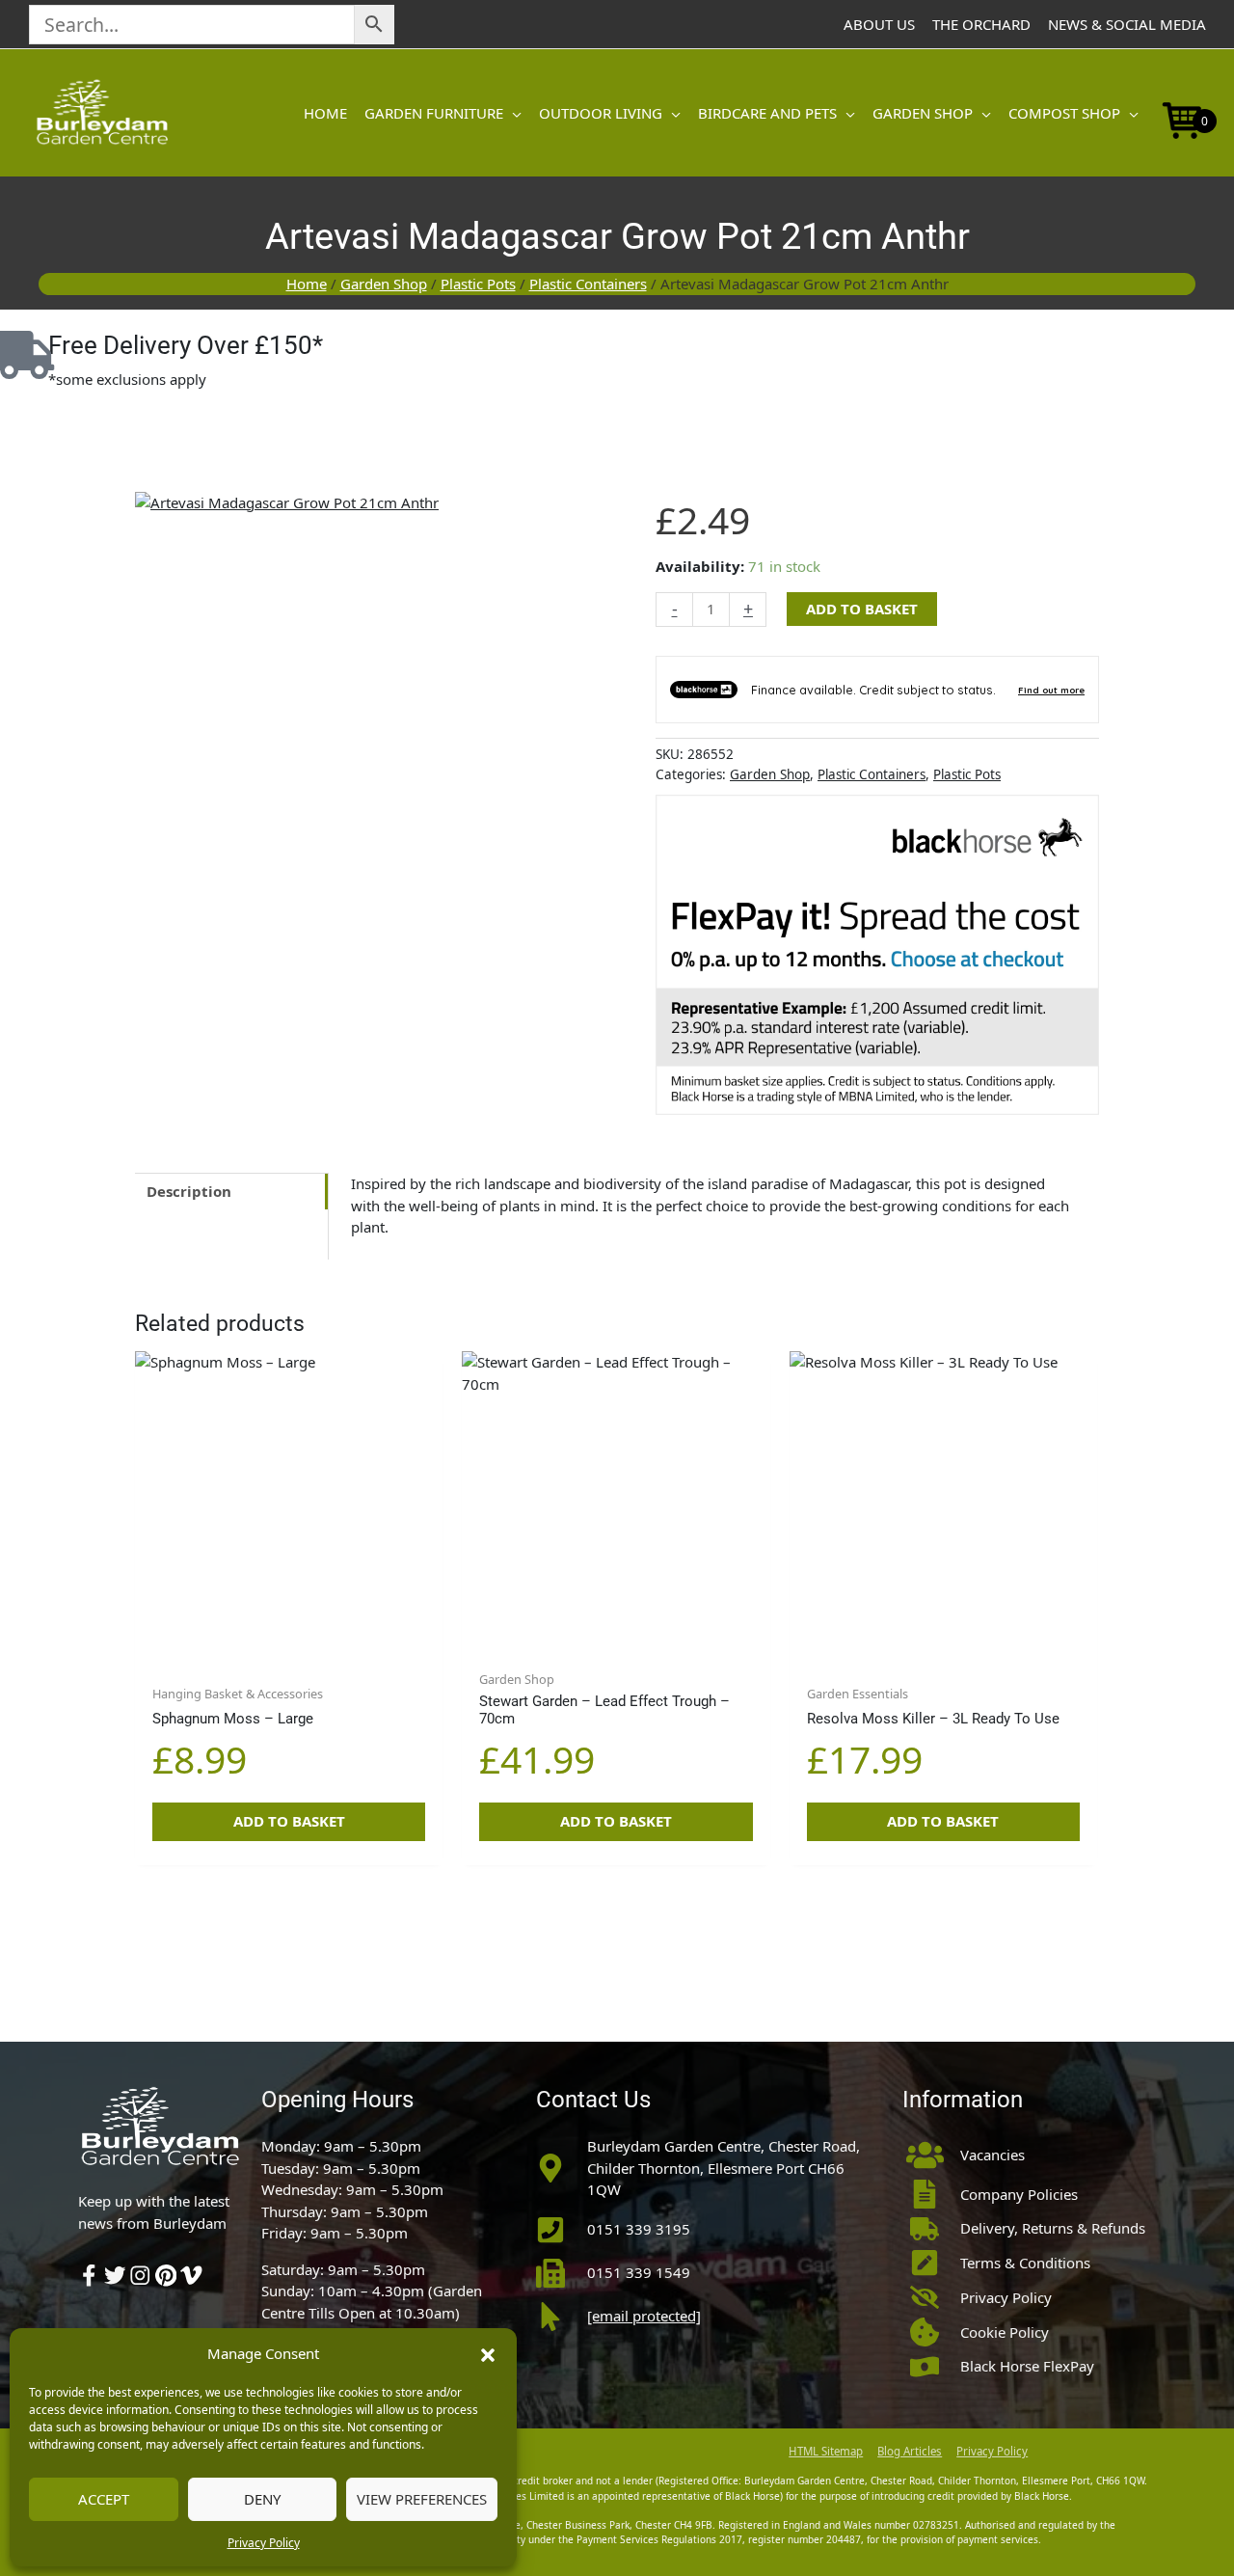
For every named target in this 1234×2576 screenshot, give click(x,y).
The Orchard (981, 24)
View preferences (422, 2499)
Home (307, 284)
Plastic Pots (478, 284)
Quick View (289, 1641)
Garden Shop (384, 284)
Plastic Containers (588, 284)
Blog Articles (910, 2451)
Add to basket (862, 609)
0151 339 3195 (639, 2229)
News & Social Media (1127, 24)
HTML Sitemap (826, 2451)
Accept (104, 2499)
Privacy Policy (264, 2543)
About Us (879, 24)
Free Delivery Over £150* (186, 345)
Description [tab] (189, 1191)
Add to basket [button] (289, 1821)
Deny (262, 2499)
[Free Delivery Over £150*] (24, 355)
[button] (488, 2353)
